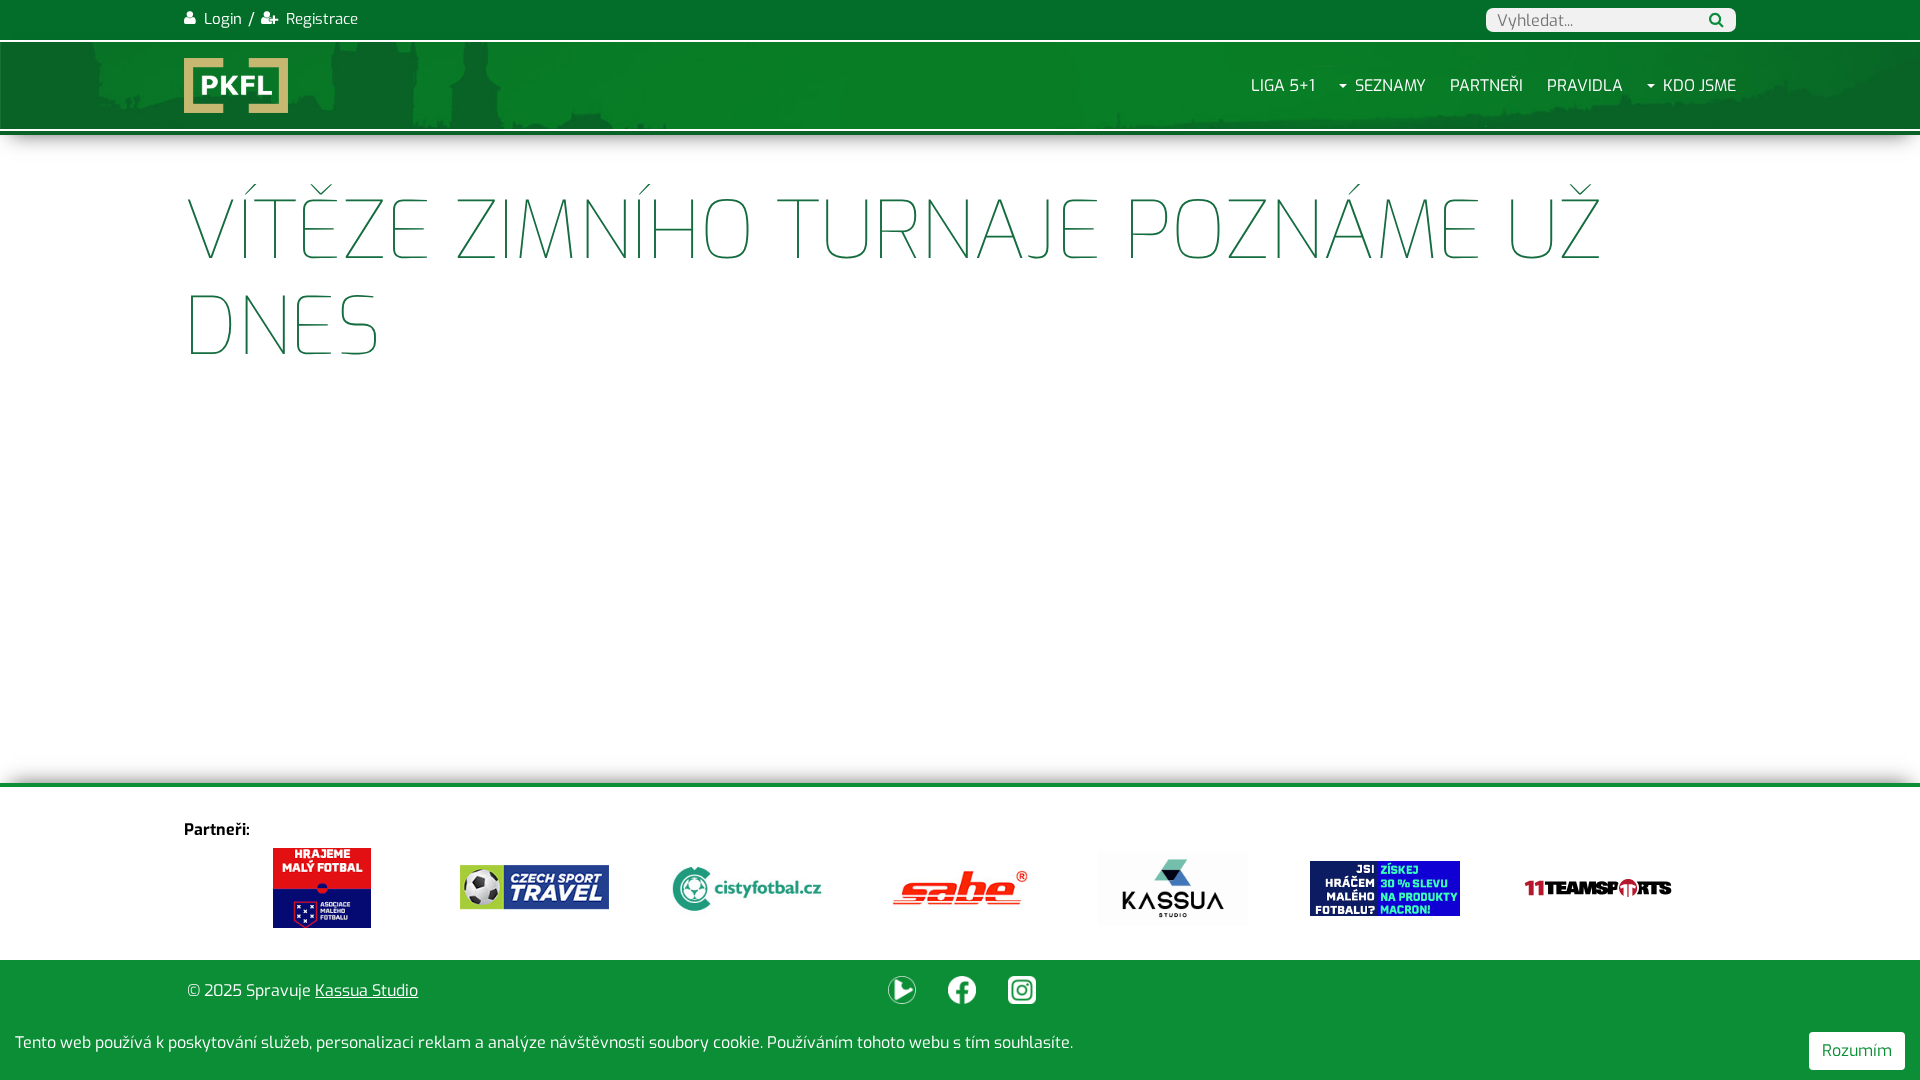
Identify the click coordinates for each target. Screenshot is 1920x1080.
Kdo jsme (1699, 85)
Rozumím (1857, 1050)
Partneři (1486, 85)
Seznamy (1390, 85)
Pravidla (1585, 85)
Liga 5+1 (1283, 85)
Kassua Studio (366, 990)
